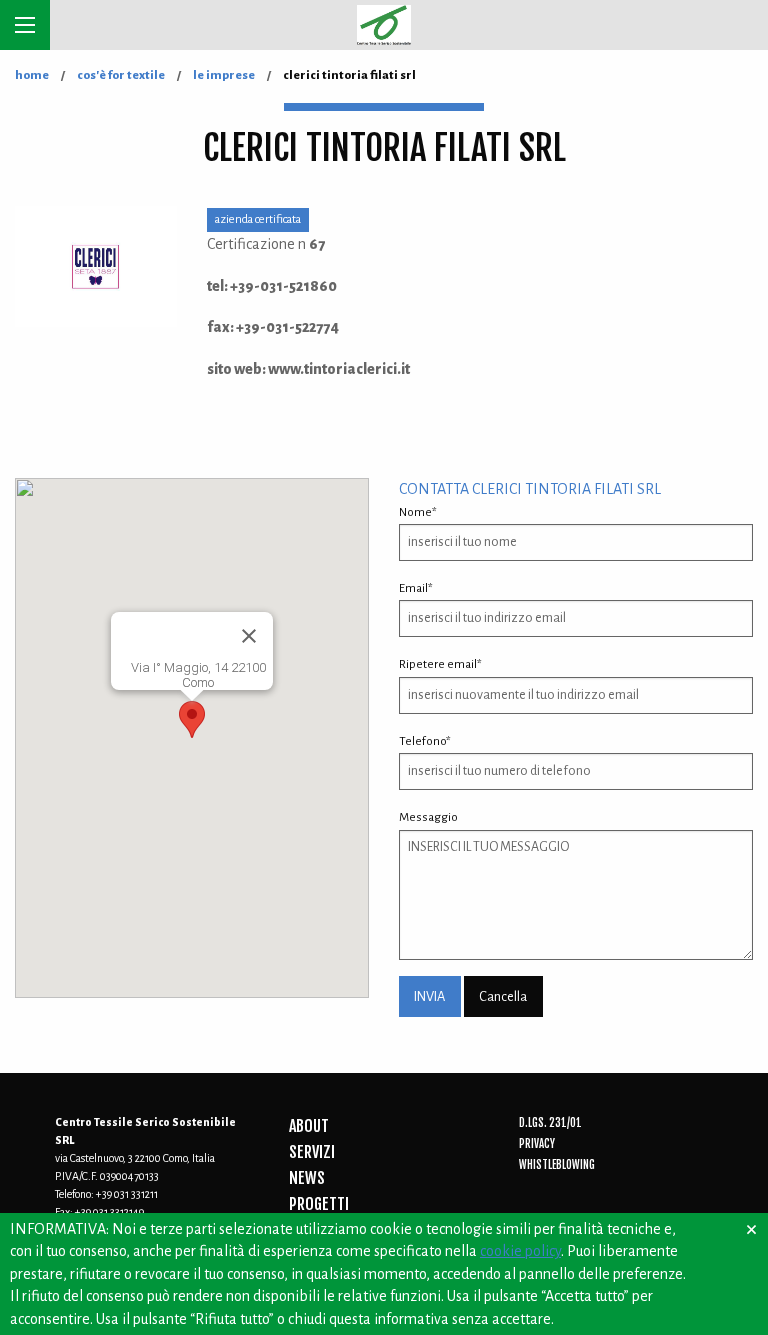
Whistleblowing (557, 1165)
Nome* (418, 512)
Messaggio (428, 817)
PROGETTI (319, 1204)
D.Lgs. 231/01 (550, 1123)
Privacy (537, 1144)
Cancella (503, 996)
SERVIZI (312, 1152)
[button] (192, 719)
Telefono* (425, 741)
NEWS (307, 1178)
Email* (416, 588)
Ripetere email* (440, 664)
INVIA (429, 996)
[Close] (249, 636)
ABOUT (309, 1126)
